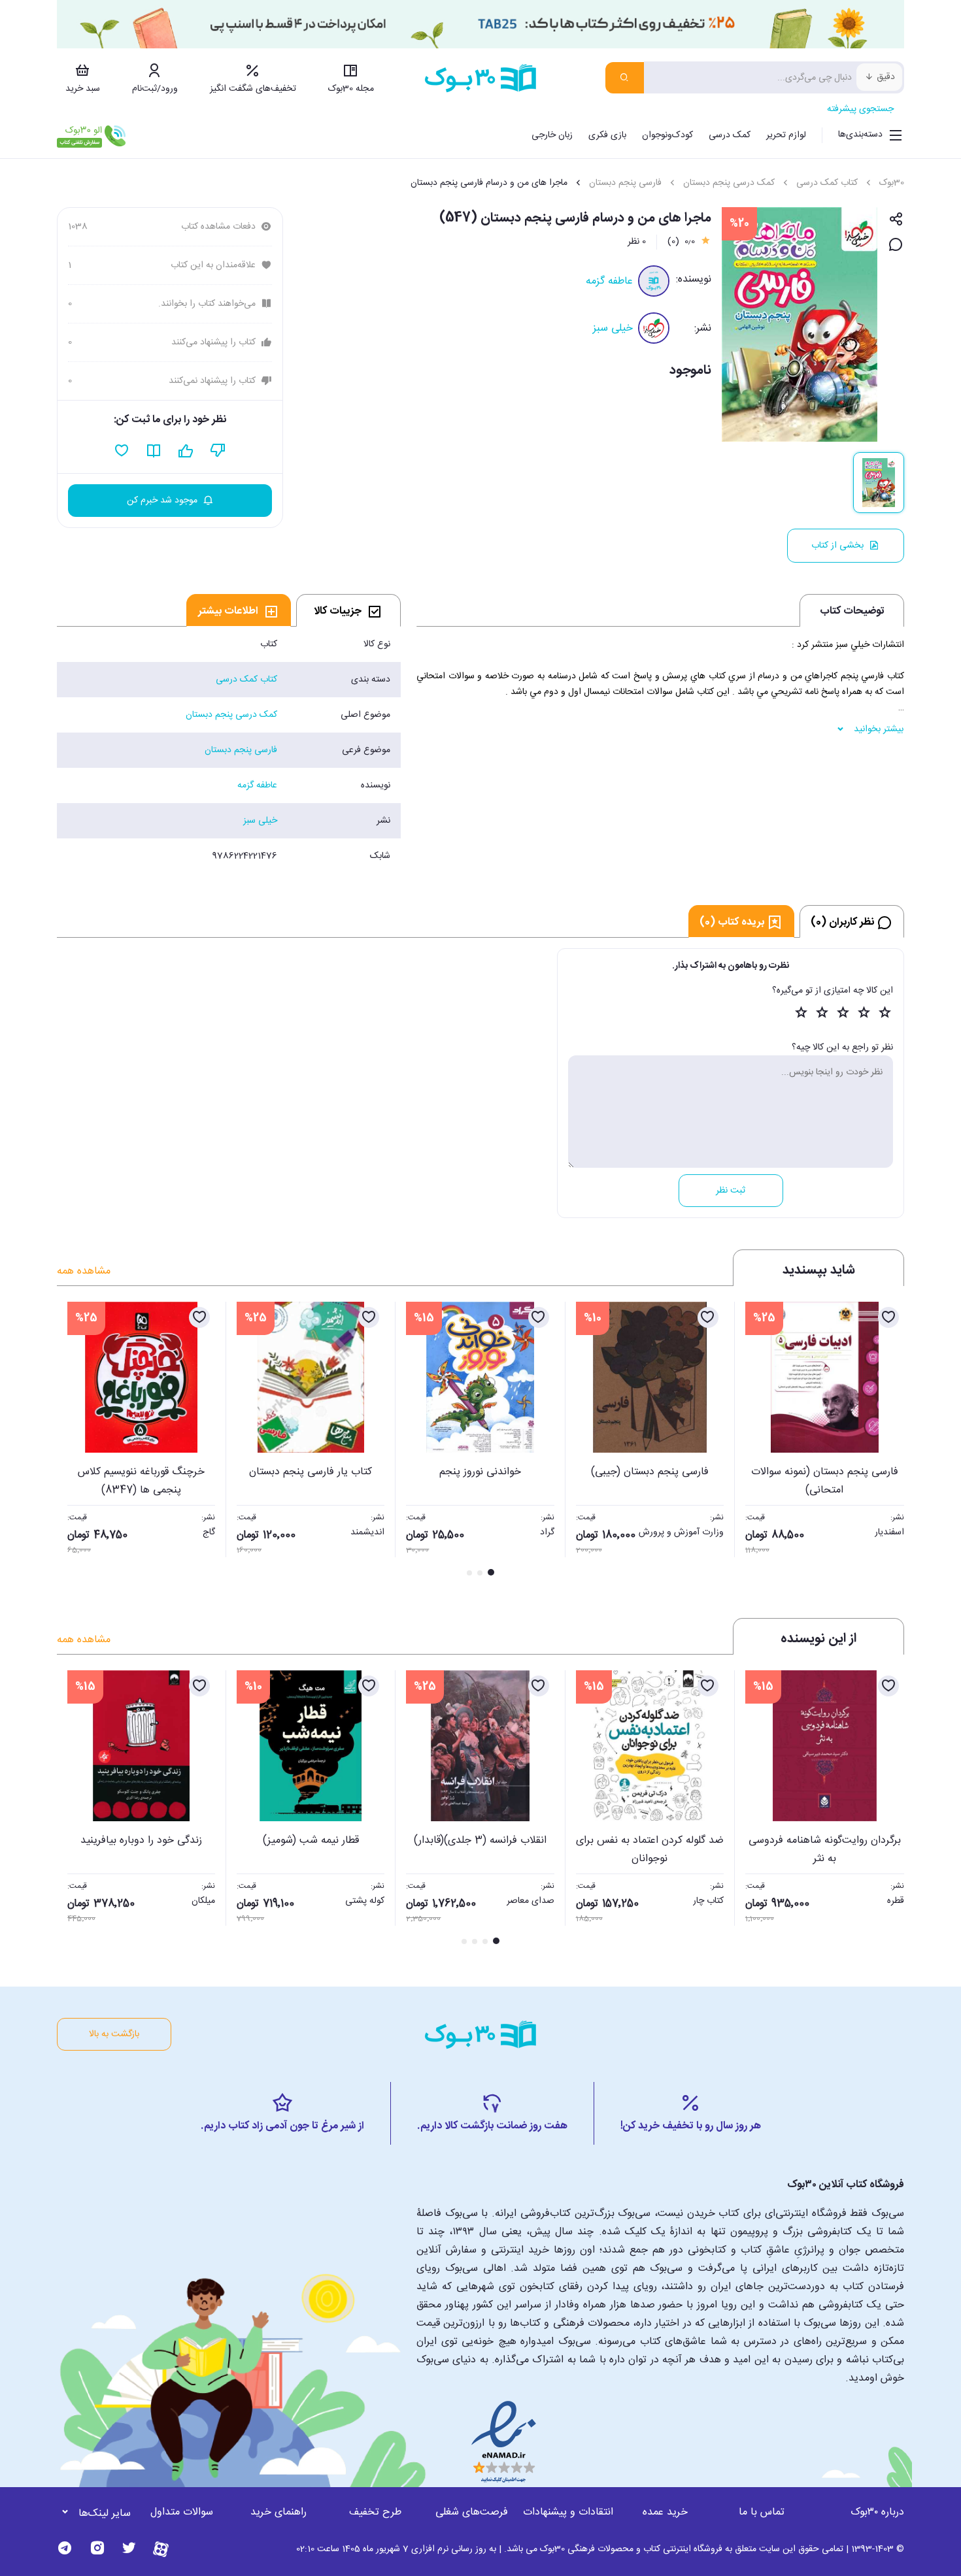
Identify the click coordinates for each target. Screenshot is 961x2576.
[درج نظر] (896, 245)
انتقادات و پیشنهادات (568, 2512)
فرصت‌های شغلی (472, 2512)
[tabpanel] (229, 750)
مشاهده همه (84, 1271)
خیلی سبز (613, 328)
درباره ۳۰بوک (877, 2512)
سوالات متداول (182, 2512)
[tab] (348, 610)
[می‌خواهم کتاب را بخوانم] (154, 451)
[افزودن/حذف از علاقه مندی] (888, 1317)
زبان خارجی (552, 135)
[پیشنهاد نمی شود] (218, 451)
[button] (74, 1440)
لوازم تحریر (786, 135)
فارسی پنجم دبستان (625, 183)
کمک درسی (730, 135)
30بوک (892, 183)
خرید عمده (665, 2512)
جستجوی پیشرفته (860, 109)
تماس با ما (762, 2512)
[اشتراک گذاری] (896, 220)
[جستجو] (625, 78)
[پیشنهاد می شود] (186, 451)
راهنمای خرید (278, 2512)
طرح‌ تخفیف (375, 2512)
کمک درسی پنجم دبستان (729, 183)
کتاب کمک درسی (827, 183)
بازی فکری (607, 135)
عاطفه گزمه (609, 281)
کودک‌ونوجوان (667, 135)
